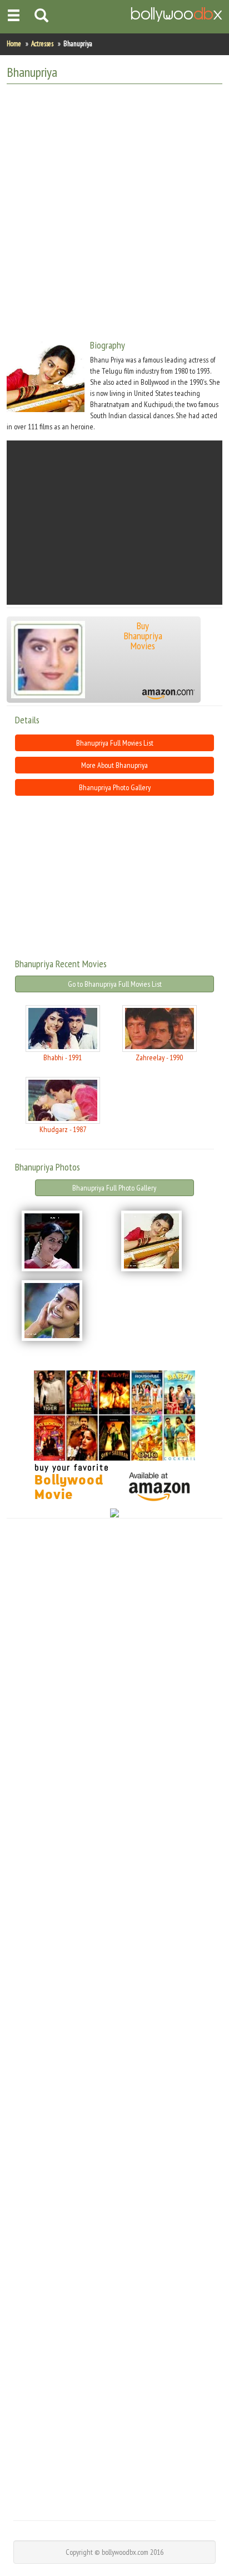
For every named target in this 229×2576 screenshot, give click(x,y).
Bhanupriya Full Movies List (115, 743)
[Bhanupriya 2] (164, 1241)
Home (14, 44)
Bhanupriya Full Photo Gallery (114, 1188)
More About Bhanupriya (114, 765)
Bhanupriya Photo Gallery (115, 787)
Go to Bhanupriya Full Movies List (115, 984)
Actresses (42, 44)
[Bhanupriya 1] (65, 1241)
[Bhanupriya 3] (65, 1311)
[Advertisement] (114, 207)
